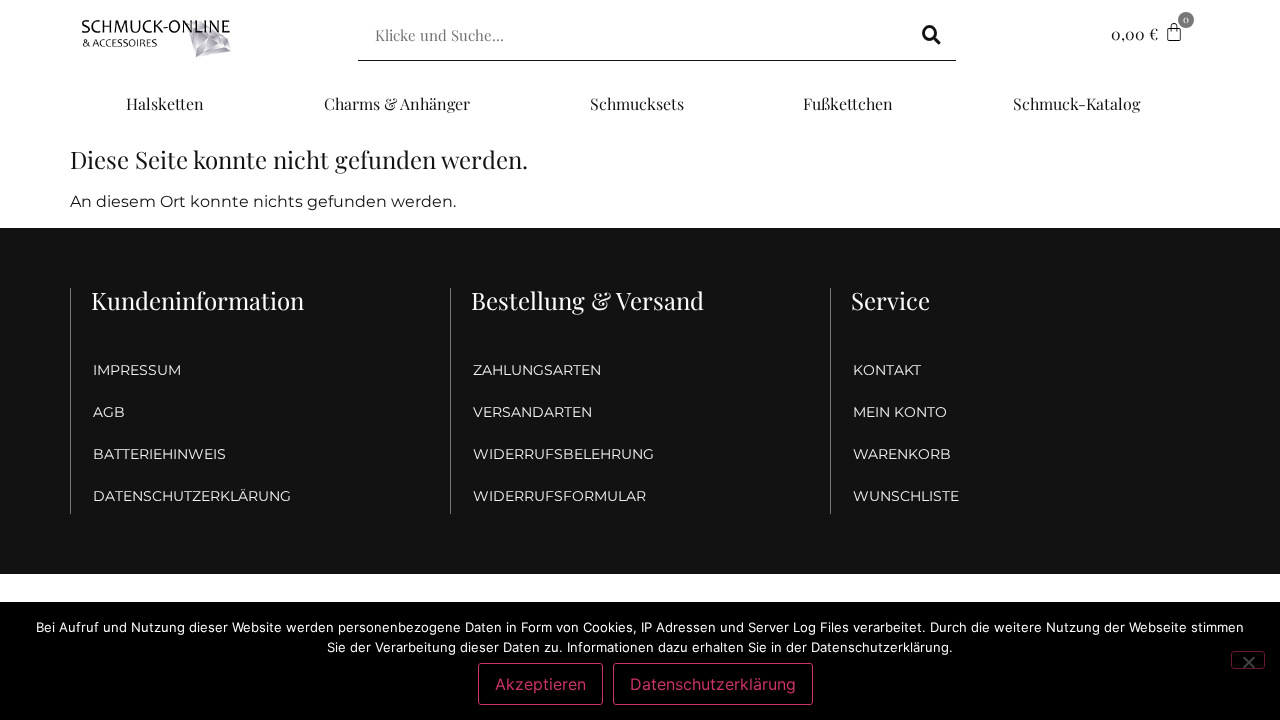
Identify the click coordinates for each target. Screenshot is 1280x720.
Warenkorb (902, 454)
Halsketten (165, 103)
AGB (109, 412)
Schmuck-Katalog (1076, 103)
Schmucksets (637, 103)
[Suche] (931, 35)
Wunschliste (906, 496)
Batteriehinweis (159, 454)
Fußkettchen (848, 103)
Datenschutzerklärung (192, 496)
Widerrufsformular (559, 496)
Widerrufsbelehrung (563, 454)
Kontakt (887, 370)
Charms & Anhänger (397, 103)
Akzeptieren (540, 684)
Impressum (137, 370)
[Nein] (1248, 660)
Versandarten (532, 412)
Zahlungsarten (537, 370)
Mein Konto (900, 412)
